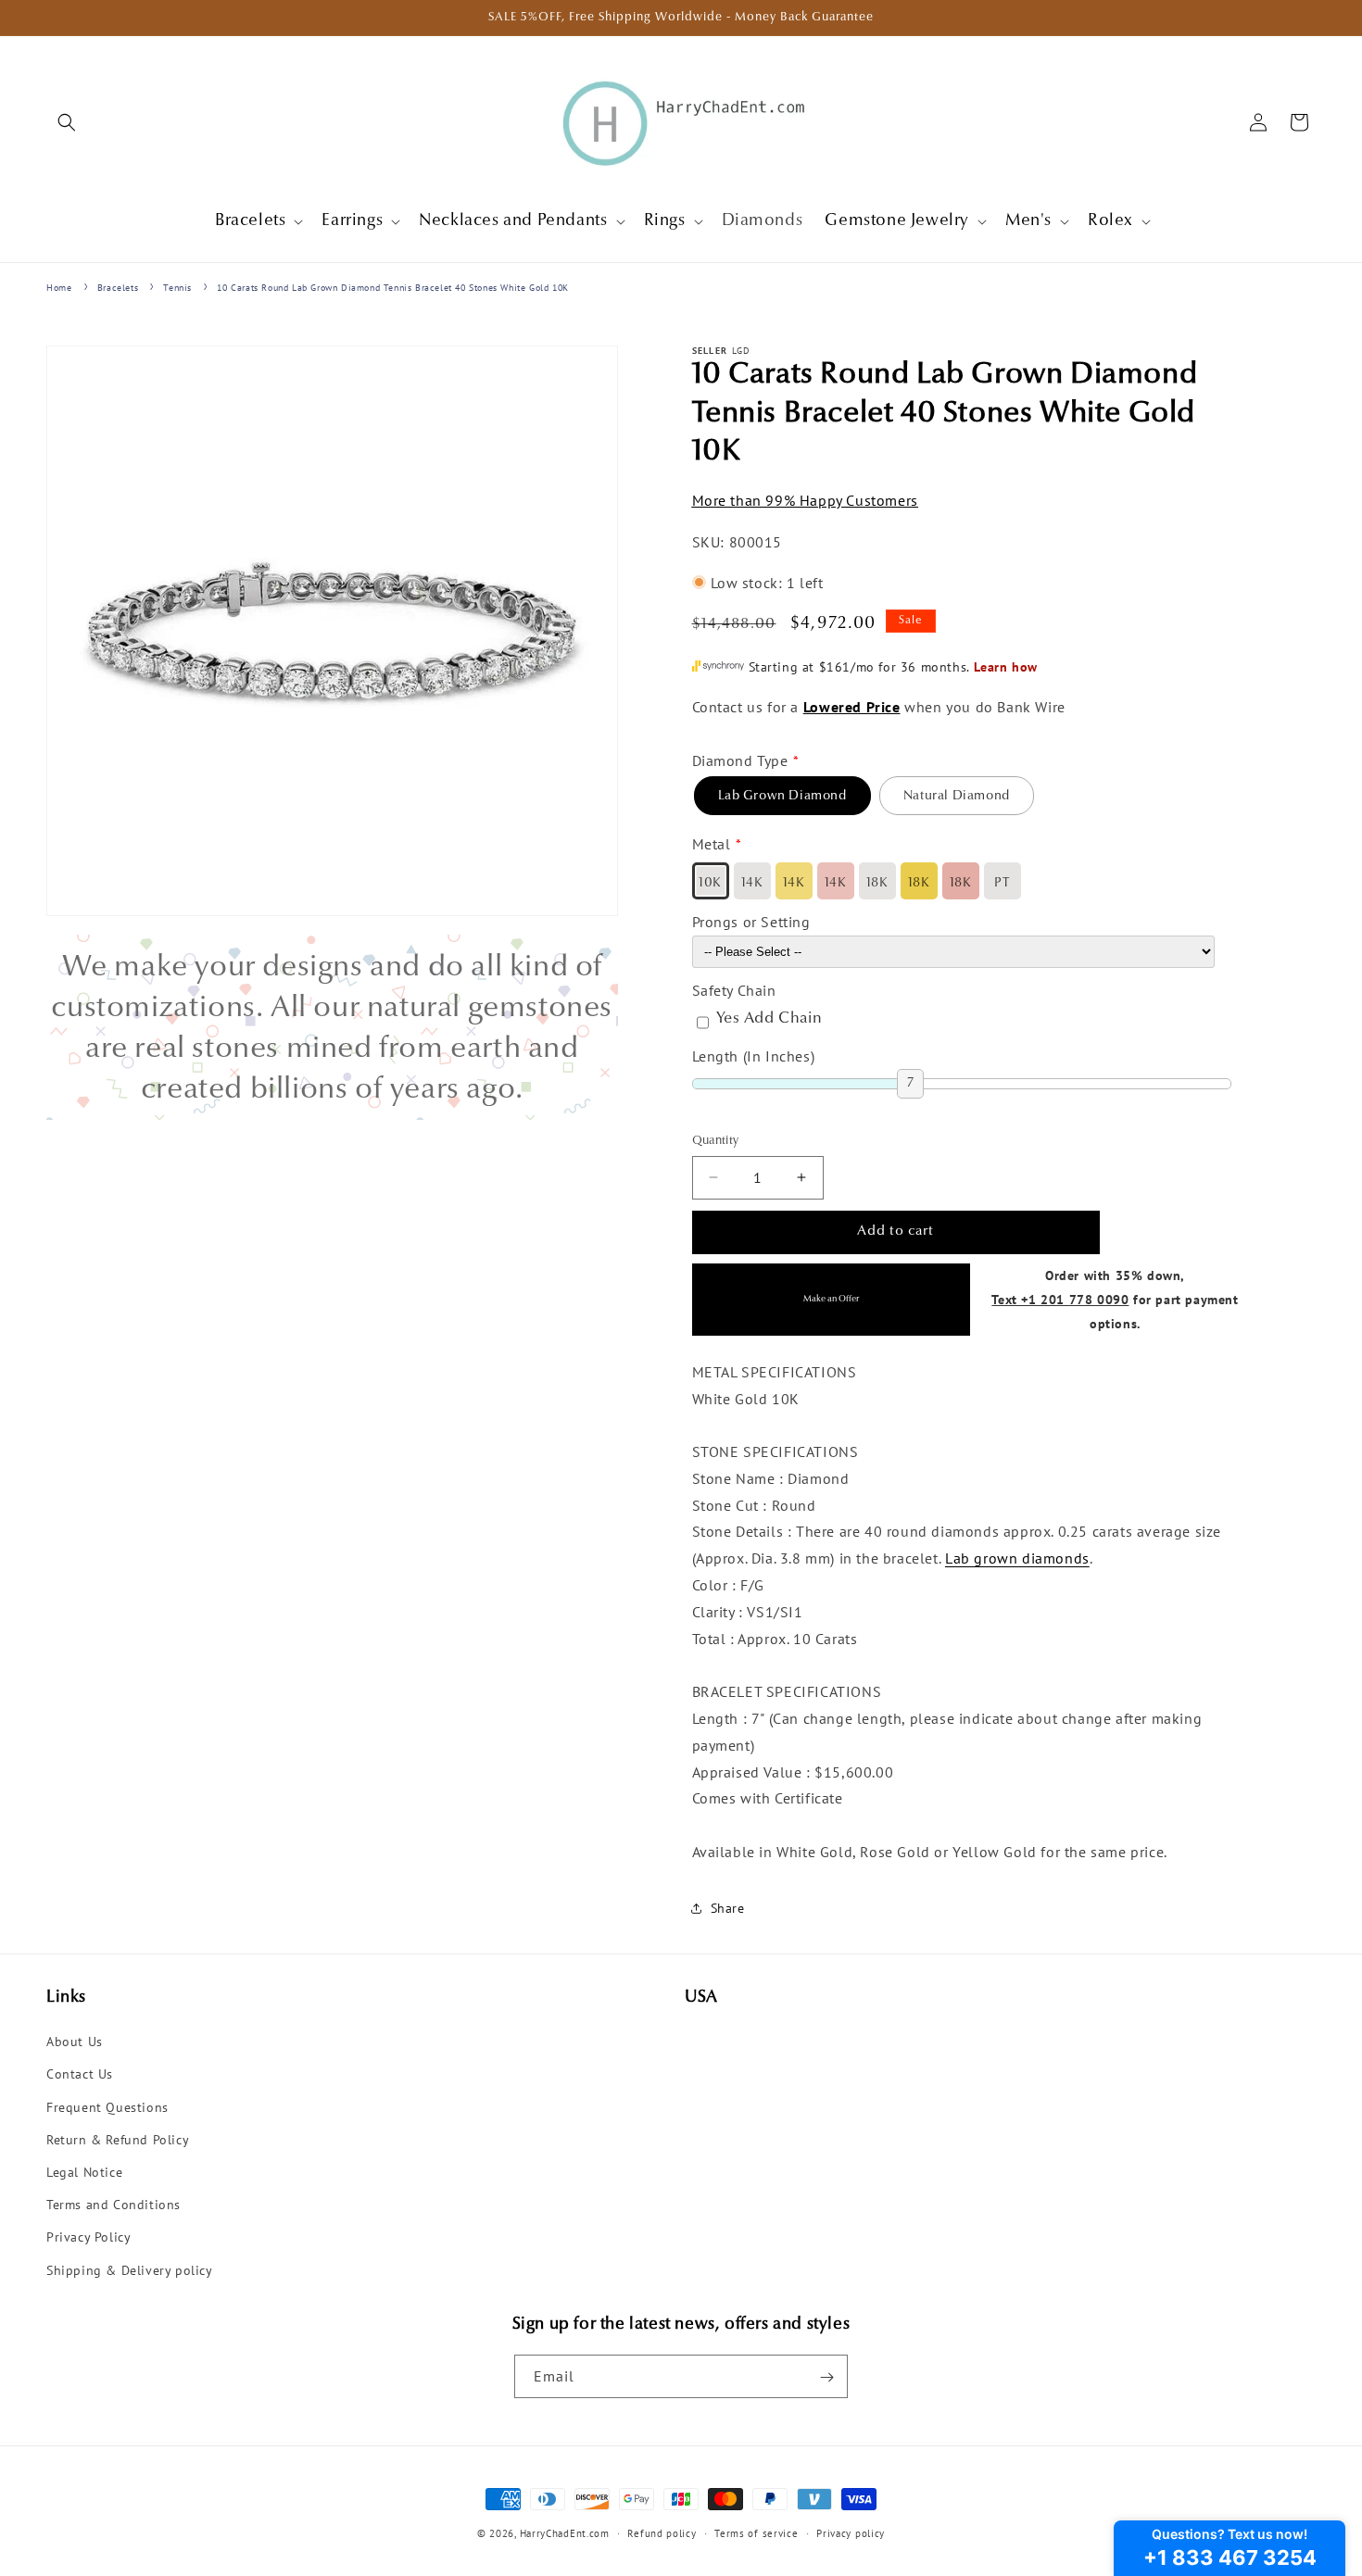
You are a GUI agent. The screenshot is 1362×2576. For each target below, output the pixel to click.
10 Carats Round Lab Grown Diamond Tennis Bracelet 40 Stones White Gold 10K (392, 288)
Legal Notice (84, 2172)
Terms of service (756, 2532)
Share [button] (728, 1908)
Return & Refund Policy (118, 2140)
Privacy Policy (88, 2238)
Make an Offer (831, 1299)
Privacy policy (851, 2532)
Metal (712, 844)
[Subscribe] (826, 2377)
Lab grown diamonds (1017, 1558)
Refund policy (662, 2532)
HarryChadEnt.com (565, 2533)
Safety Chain (734, 989)
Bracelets (118, 288)
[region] (332, 1027)
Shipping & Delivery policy (130, 2270)
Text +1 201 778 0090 (1060, 1298)
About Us (75, 2042)
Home (59, 288)
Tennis (177, 288)
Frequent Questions (107, 2107)
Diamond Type (740, 760)
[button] (67, 122)
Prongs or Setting (751, 922)
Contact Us (80, 2075)
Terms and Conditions (113, 2205)
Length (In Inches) (754, 1055)
